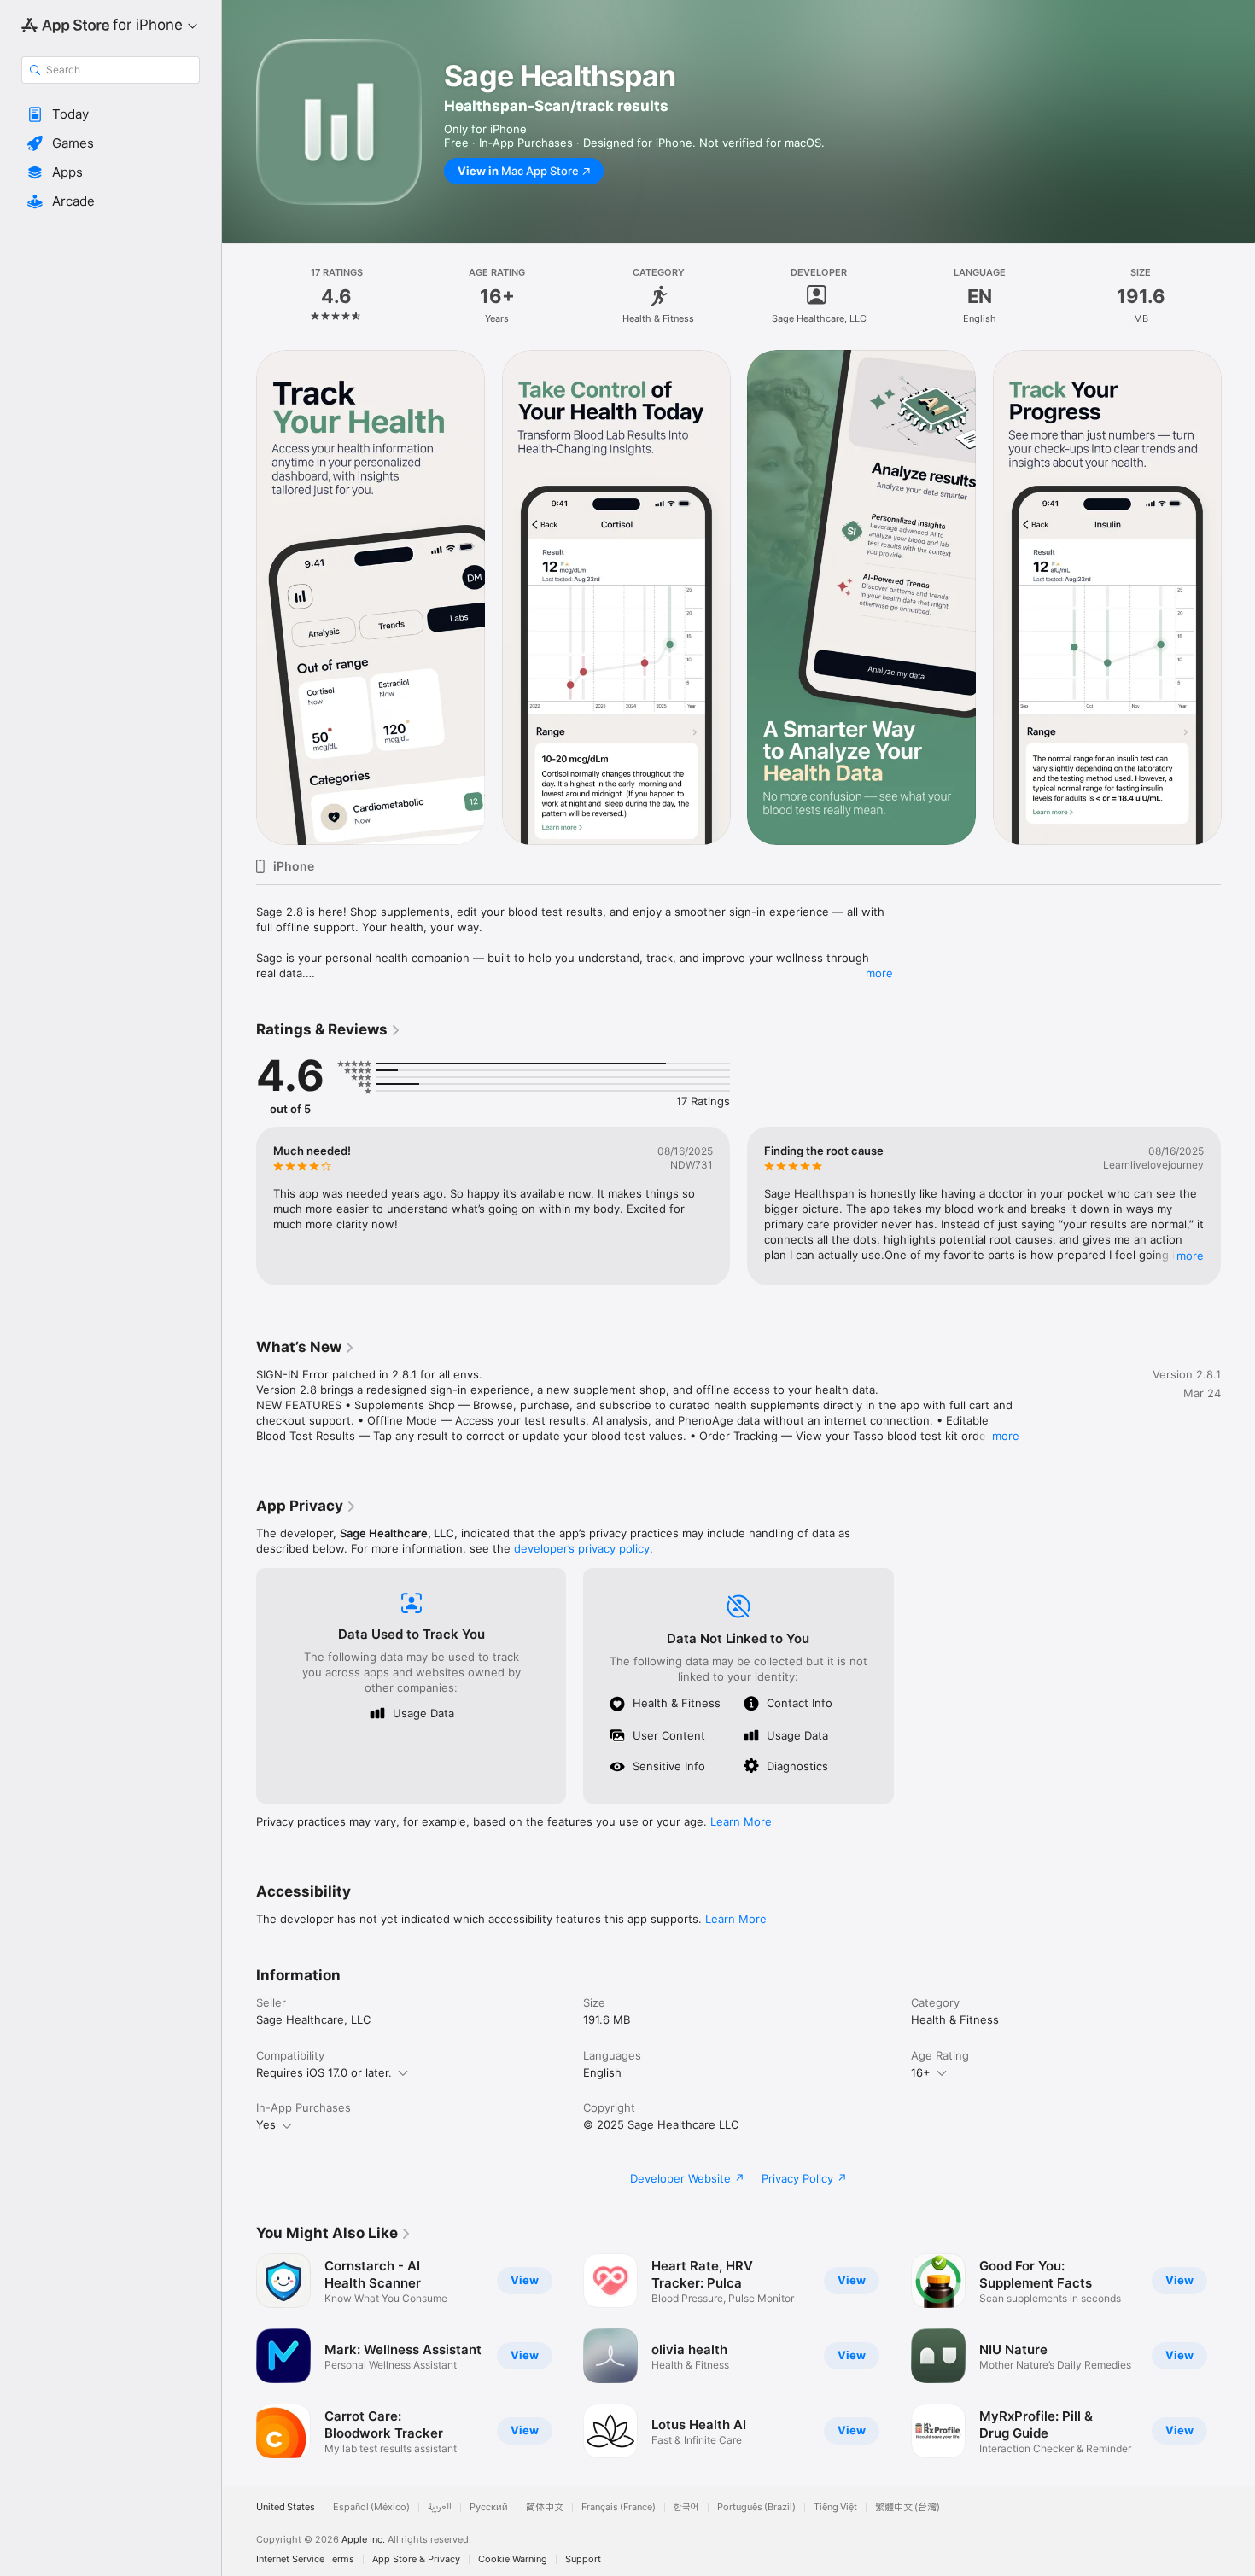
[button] (111, 114)
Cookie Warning (513, 2559)
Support (583, 2559)
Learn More (741, 1821)
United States (286, 2507)
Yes (266, 2124)
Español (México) (371, 2507)
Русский (489, 2507)
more (879, 973)
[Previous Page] (239, 597)
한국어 (686, 2507)
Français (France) (619, 2507)
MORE (1190, 1256)
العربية (440, 2507)
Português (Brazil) (756, 2507)
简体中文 (545, 2507)
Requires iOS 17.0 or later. (324, 2072)
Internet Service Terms (305, 2559)
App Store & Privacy (416, 2559)
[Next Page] (1238, 597)
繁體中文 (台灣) (908, 2507)
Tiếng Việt (835, 2507)
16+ (921, 2072)
